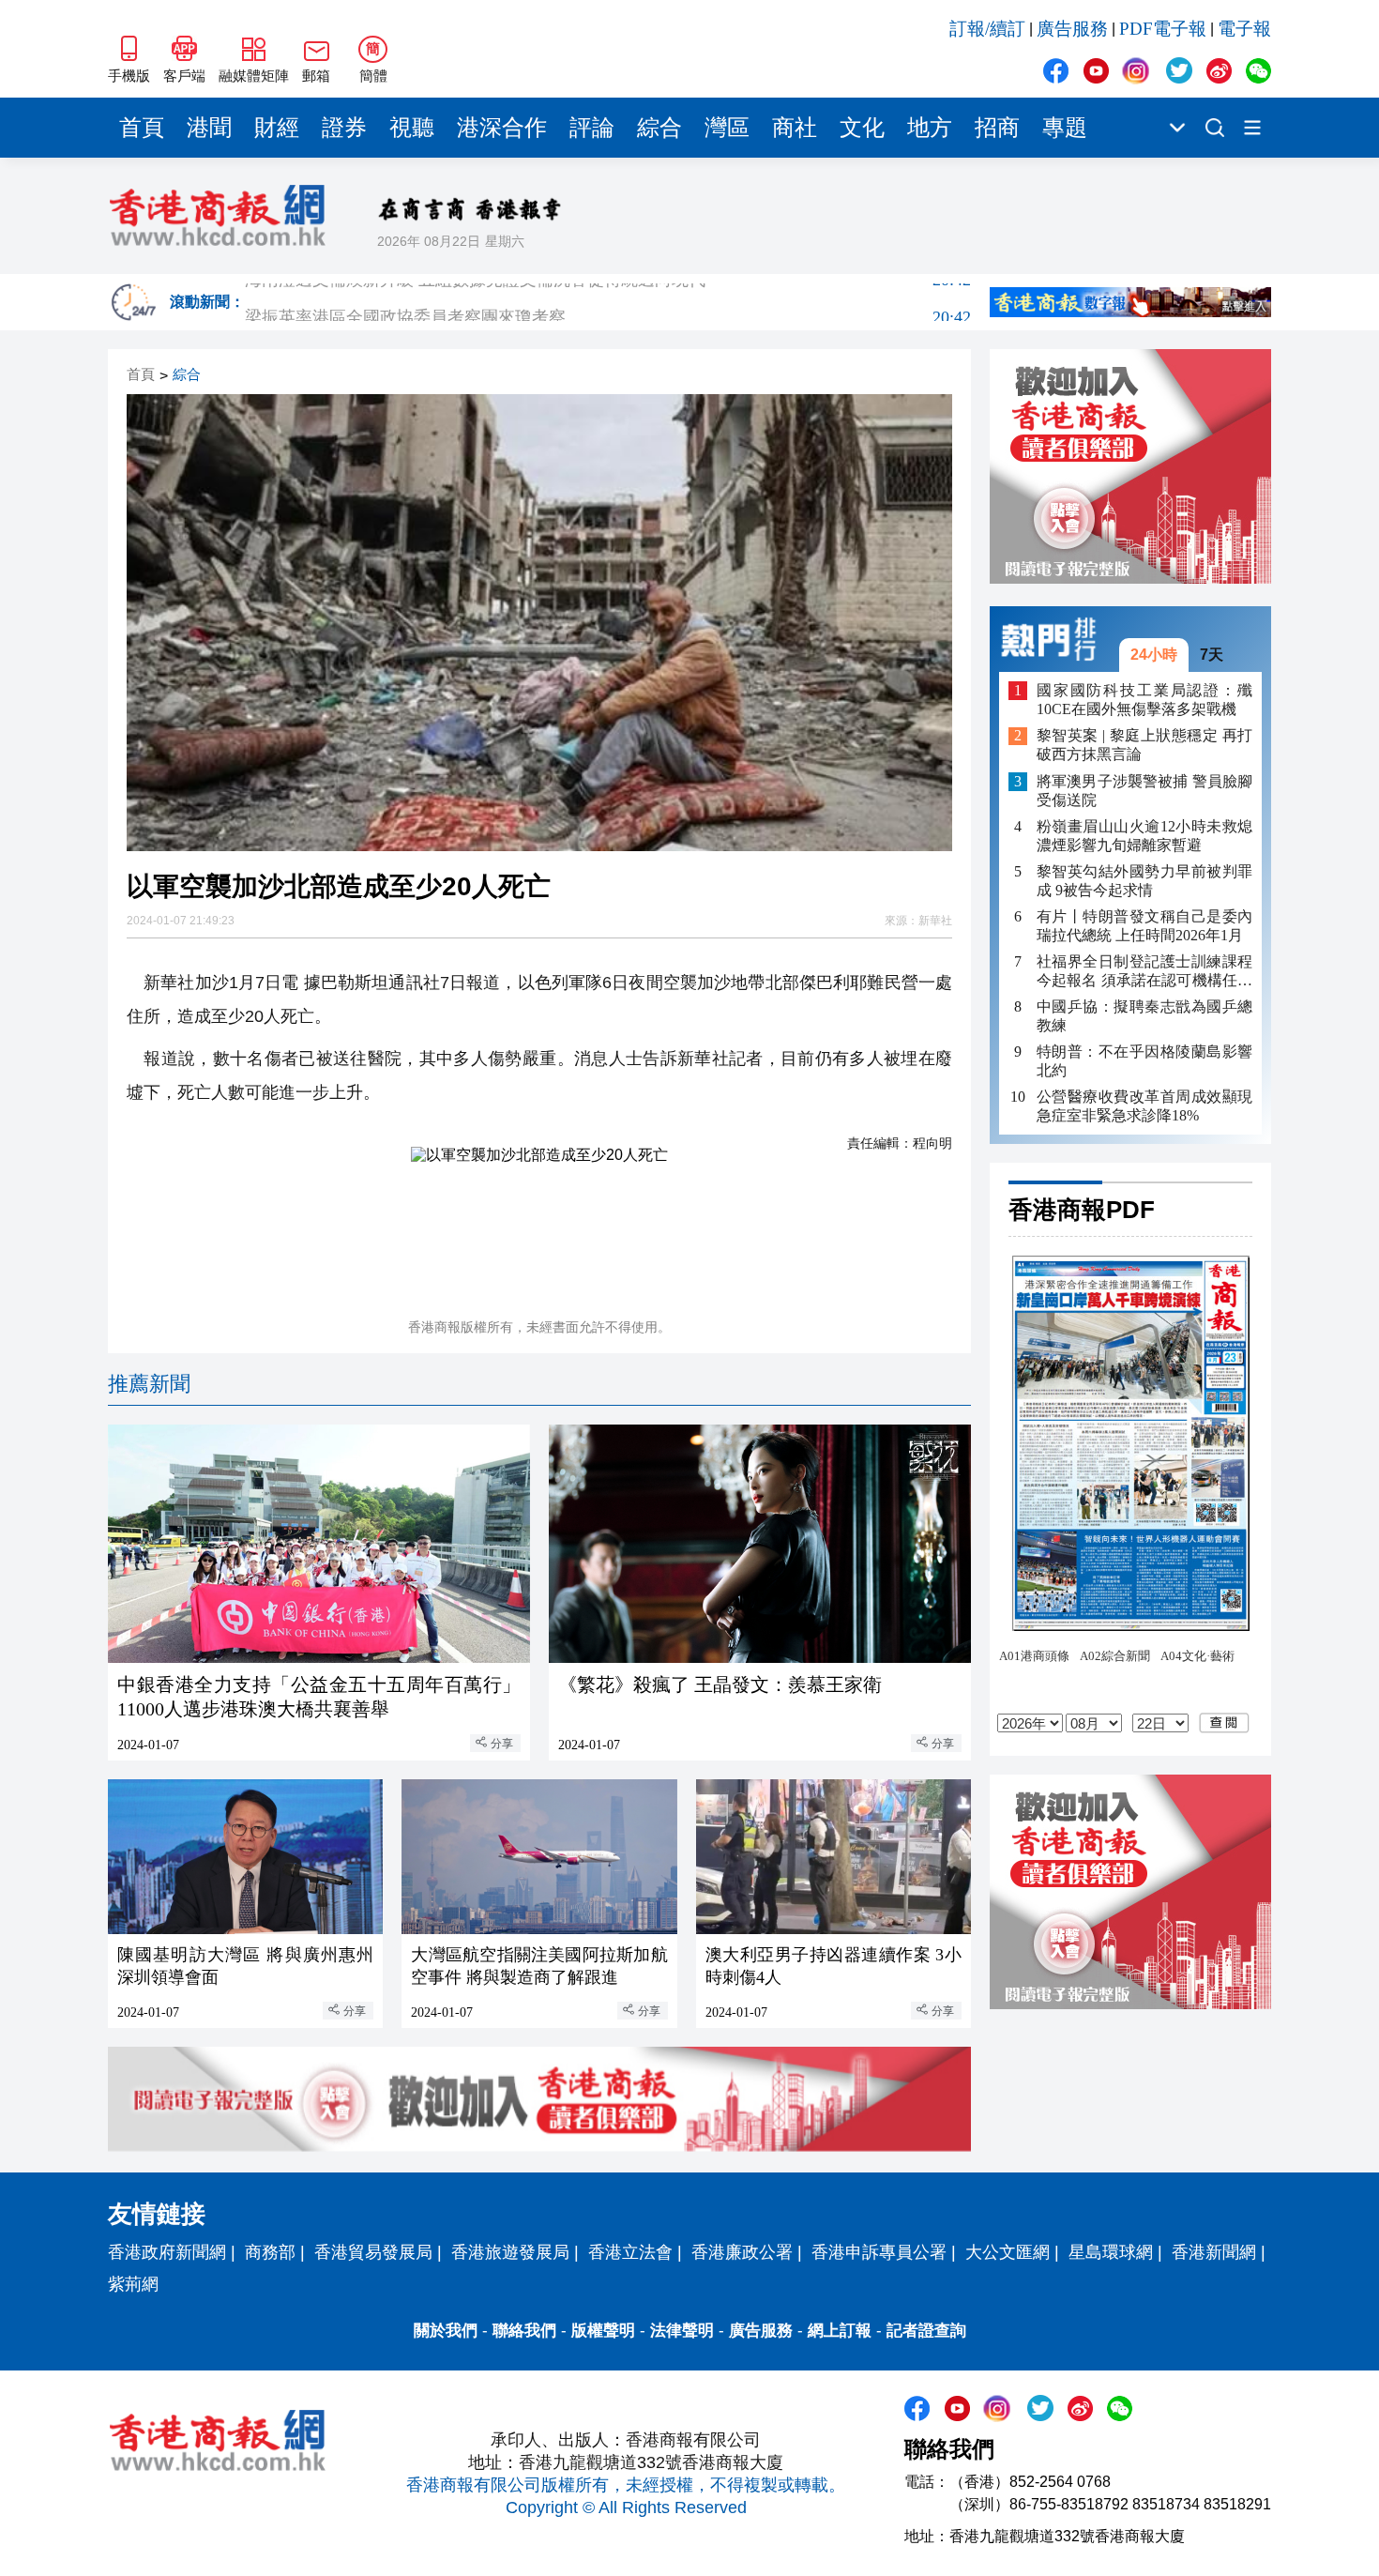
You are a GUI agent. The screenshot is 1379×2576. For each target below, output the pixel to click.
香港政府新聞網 (167, 2252)
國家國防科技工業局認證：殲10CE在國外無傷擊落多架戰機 (1144, 700)
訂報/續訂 (987, 29)
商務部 (270, 2252)
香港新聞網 (1214, 2252)
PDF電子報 (1163, 29)
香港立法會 (630, 2252)
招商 (997, 128)
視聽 (412, 128)
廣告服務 (1072, 29)
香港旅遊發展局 (510, 2252)
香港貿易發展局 (373, 2252)
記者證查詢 (926, 2331)
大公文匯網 (1008, 2252)
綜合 (659, 128)
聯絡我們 (524, 2331)
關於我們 (446, 2331)
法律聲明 (682, 2331)
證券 (344, 128)
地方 (930, 128)
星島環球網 (1111, 2252)
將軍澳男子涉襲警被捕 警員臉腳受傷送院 (1144, 791)
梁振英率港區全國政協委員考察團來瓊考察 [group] (608, 302)
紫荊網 (133, 2284)
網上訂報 (840, 2331)
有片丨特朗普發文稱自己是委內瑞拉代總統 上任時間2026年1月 (1144, 926)
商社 (795, 128)
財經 (277, 128)
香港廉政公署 (742, 2252)
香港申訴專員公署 (879, 2252)
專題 (1065, 128)
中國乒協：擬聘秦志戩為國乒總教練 (1144, 1016)
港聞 (209, 128)
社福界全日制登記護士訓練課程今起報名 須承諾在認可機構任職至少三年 (1144, 972)
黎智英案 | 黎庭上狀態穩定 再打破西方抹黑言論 (1144, 746)
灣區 (727, 128)
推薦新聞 (149, 1384)
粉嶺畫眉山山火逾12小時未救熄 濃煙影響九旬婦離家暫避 (1144, 836)
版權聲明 (603, 2331)
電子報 (1244, 29)
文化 (862, 128)
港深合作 (502, 128)
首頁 (142, 128)
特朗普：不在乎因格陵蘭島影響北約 (1144, 1061)
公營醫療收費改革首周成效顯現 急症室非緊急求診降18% (1144, 1106)
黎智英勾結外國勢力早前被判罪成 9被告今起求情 (1144, 881)
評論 (592, 128)
